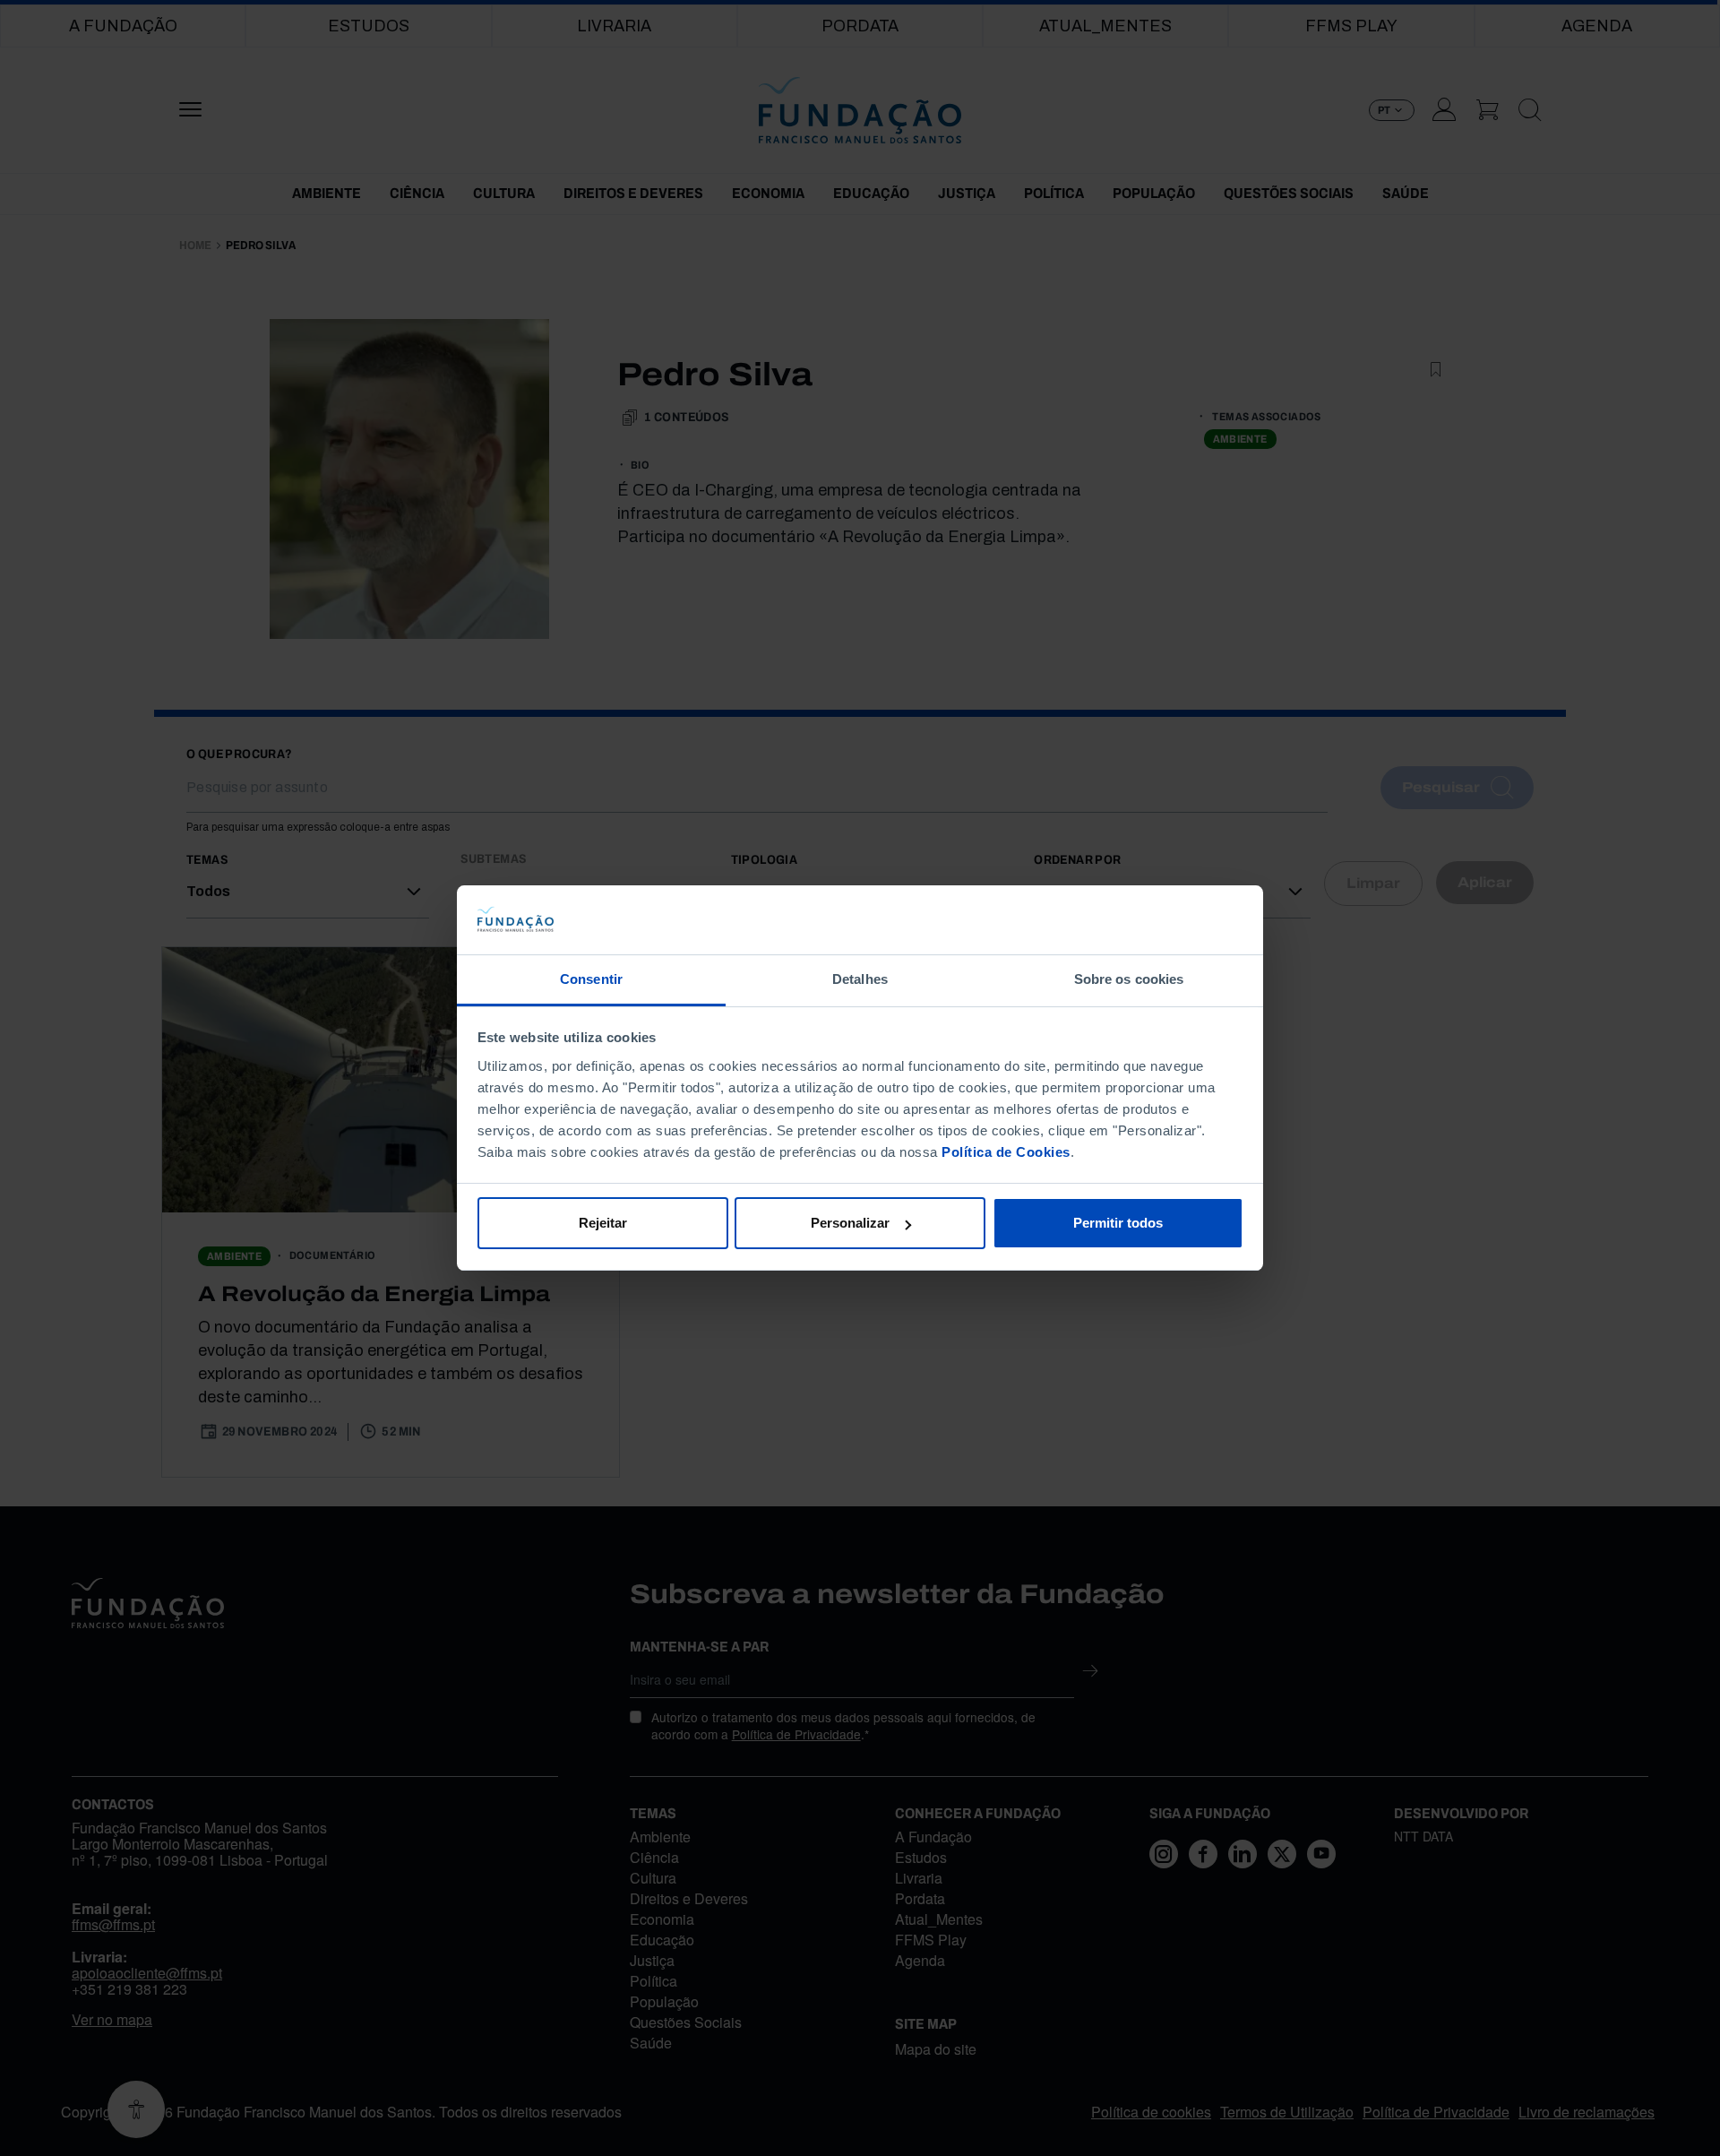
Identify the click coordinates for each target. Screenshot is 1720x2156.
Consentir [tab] (591, 979)
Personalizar (850, 1223)
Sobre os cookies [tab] (1129, 979)
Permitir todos (1118, 1223)
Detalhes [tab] (860, 979)
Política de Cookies (1006, 1152)
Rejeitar (603, 1223)
